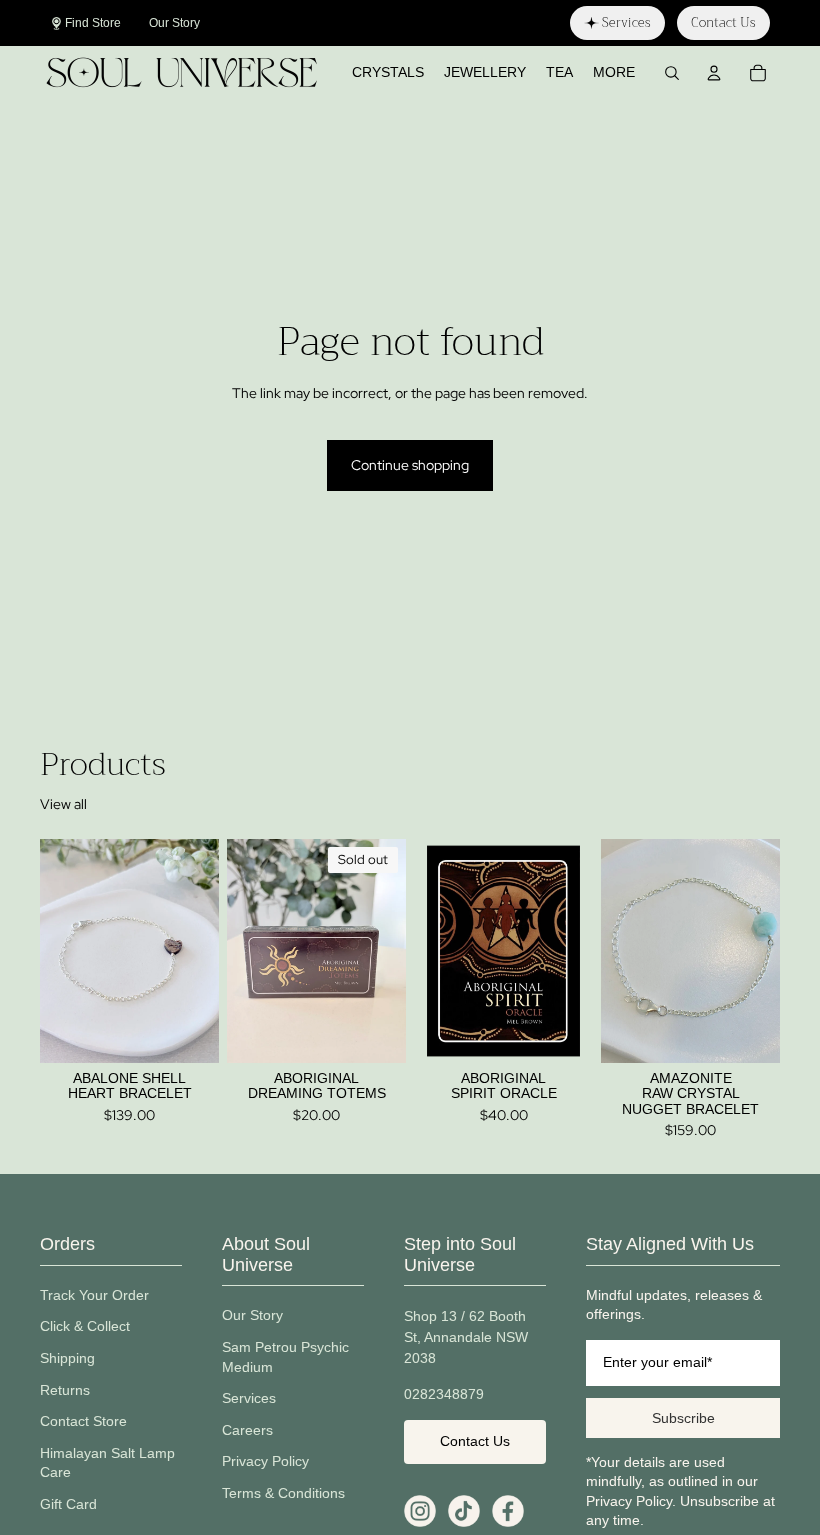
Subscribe (683, 1418)
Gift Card (68, 1504)
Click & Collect (85, 1326)
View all (63, 804)
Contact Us (475, 1441)
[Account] (714, 73)
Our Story (252, 1315)
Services (249, 1398)
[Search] (672, 73)
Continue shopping (410, 465)
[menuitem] (614, 73)
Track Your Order (94, 1295)
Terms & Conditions (283, 1493)
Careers (247, 1430)
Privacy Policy (265, 1461)
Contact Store (83, 1421)
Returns (65, 1390)
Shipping (67, 1358)
